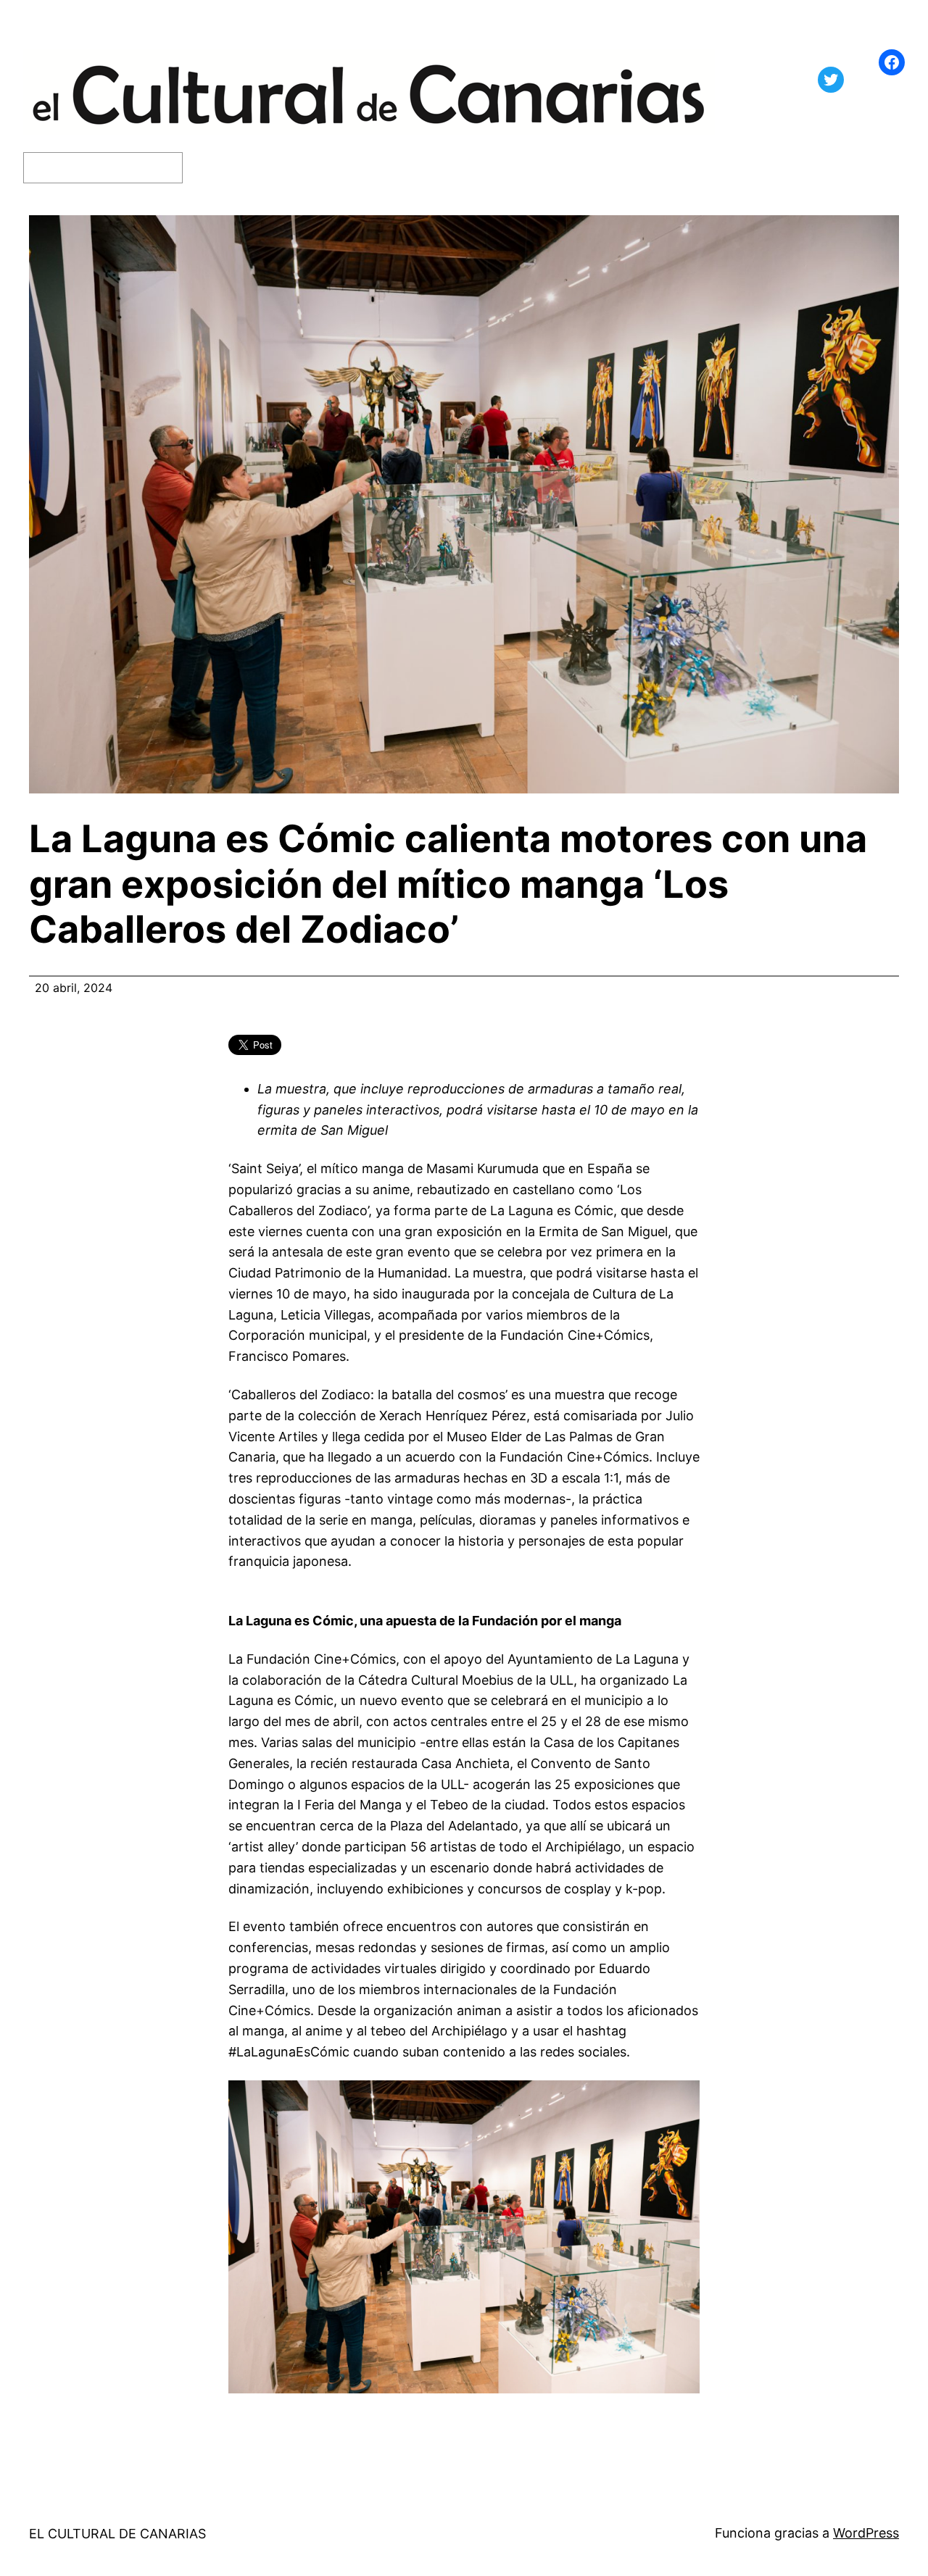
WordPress (866, 2533)
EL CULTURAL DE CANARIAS (117, 2534)
